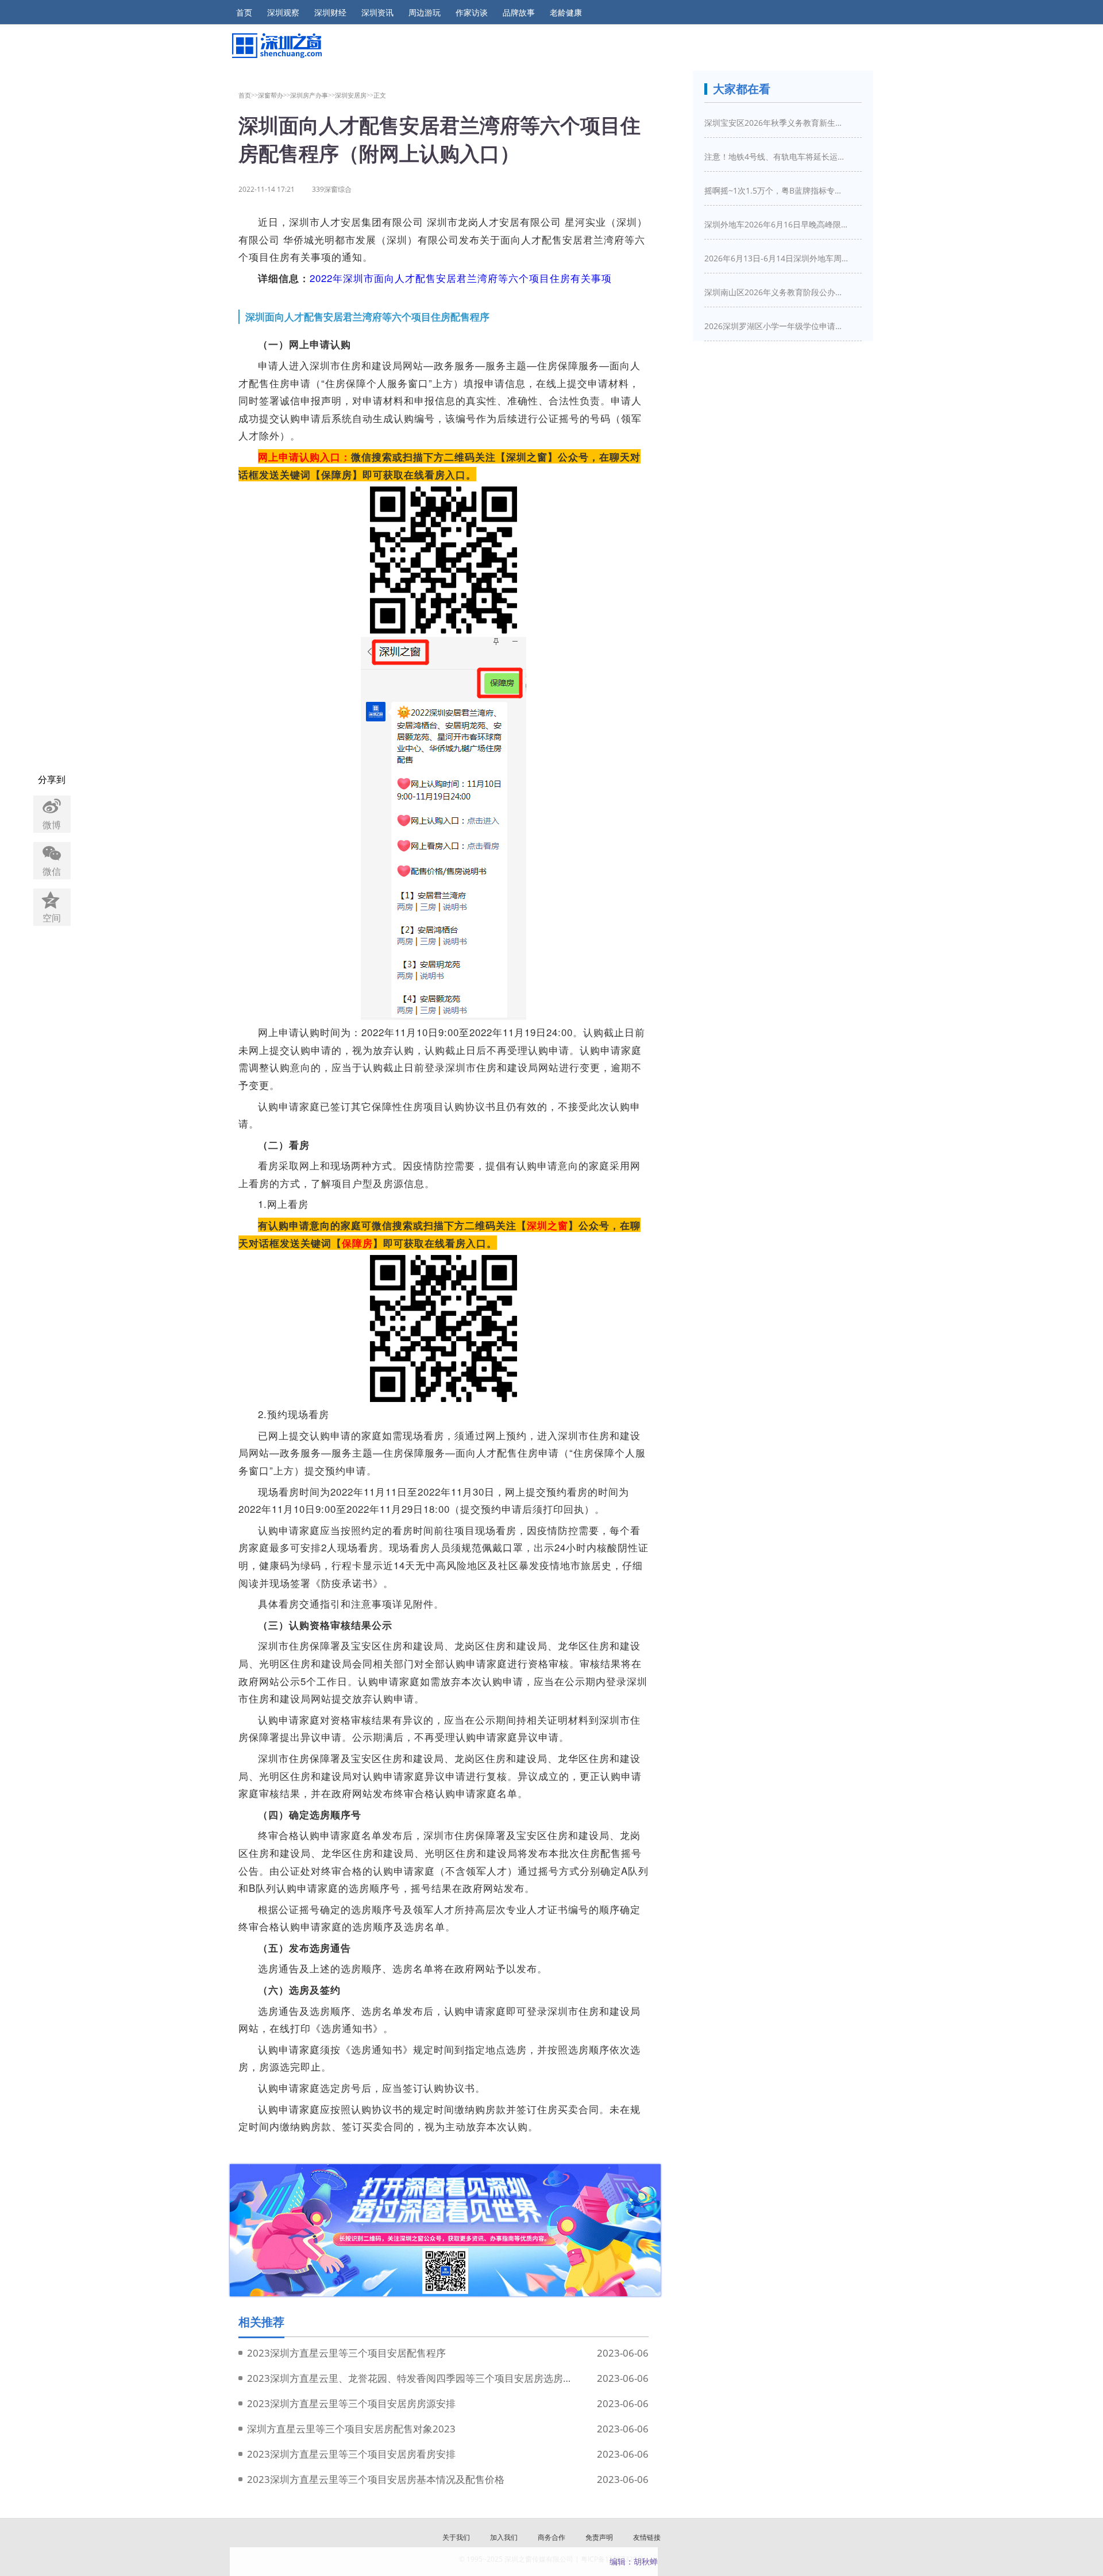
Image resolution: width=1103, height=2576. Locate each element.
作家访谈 (472, 13)
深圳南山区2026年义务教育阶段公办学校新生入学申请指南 (776, 292)
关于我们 (456, 2537)
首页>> (248, 95)
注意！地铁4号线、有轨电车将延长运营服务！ (776, 157)
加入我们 (504, 2537)
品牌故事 (519, 13)
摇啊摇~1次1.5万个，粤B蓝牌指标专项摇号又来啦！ (776, 190)
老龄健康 (566, 13)
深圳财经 (330, 13)
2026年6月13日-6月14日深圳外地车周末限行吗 (776, 258)
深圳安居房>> (354, 95)
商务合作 (551, 2537)
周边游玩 (425, 13)
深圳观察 (283, 13)
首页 (244, 13)
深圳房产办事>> (313, 95)
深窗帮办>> (274, 95)
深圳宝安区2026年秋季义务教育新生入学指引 (776, 123)
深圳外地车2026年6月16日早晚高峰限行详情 (776, 224)
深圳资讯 (377, 13)
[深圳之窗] (276, 46)
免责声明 (599, 2537)
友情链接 (647, 2537)
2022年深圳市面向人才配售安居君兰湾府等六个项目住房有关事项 (461, 278)
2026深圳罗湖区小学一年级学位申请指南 (776, 326)
